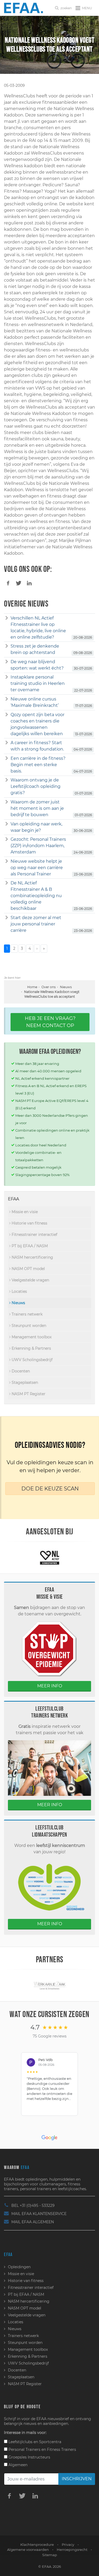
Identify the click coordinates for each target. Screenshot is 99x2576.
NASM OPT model (28, 1269)
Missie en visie (24, 1212)
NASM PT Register (28, 1394)
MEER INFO (50, 1686)
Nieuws (66, 987)
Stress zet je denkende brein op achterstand (35, 649)
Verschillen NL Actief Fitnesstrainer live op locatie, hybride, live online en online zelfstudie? (38, 628)
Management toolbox (31, 1337)
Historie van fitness (29, 1223)
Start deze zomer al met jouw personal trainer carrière (36, 924)
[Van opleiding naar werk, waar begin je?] (7, 824)
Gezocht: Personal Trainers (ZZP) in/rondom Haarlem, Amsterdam (38, 846)
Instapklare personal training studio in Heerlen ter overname (38, 683)
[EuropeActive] (49, 1557)
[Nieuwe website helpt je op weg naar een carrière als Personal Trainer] (7, 861)
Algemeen (17, 2465)
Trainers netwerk (27, 1314)
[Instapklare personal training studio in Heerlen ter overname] (7, 677)
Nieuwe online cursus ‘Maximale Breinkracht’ (35, 702)
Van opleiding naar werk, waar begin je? (36, 827)
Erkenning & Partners (31, 1348)
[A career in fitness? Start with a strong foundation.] (7, 743)
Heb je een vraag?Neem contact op (50, 1022)
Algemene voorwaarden (28, 2550)
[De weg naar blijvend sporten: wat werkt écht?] (7, 662)
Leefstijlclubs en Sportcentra (34, 2442)
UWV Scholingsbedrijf (32, 1360)
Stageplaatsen (24, 1382)
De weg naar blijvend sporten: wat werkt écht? (37, 665)
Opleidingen (19, 2267)
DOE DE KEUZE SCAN (50, 1489)
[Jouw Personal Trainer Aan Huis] (49, 1985)
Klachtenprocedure (37, 2545)
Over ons (49, 987)
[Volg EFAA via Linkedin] (35, 2496)
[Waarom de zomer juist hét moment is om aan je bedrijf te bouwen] (7, 802)
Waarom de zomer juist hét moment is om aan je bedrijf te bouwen (37, 808)
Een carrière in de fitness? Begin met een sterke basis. (38, 765)
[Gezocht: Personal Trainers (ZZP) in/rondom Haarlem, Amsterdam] (7, 839)
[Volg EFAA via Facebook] (9, 2496)
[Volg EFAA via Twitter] (22, 2496)
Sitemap (50, 2555)
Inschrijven (77, 2479)
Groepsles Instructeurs (29, 2457)
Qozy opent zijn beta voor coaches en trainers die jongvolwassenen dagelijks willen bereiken (37, 724)
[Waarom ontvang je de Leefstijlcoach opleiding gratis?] (7, 780)
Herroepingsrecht (72, 2550)
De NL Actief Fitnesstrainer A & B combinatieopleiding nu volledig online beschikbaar (36, 896)
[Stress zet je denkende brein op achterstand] (7, 646)
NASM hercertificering (32, 1257)
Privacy (68, 2545)
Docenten (20, 1371)
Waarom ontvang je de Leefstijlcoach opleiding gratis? (36, 786)
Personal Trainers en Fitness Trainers (42, 2450)
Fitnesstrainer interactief (34, 1235)
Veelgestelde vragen (30, 1280)
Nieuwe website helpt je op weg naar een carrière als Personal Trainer (37, 868)
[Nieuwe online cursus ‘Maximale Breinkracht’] (7, 699)
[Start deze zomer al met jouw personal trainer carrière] (7, 918)
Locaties (19, 1291)
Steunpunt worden (28, 1326)
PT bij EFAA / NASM (29, 1246)
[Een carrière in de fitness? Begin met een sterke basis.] (7, 758)
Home (32, 987)
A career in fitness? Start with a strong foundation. (37, 746)
